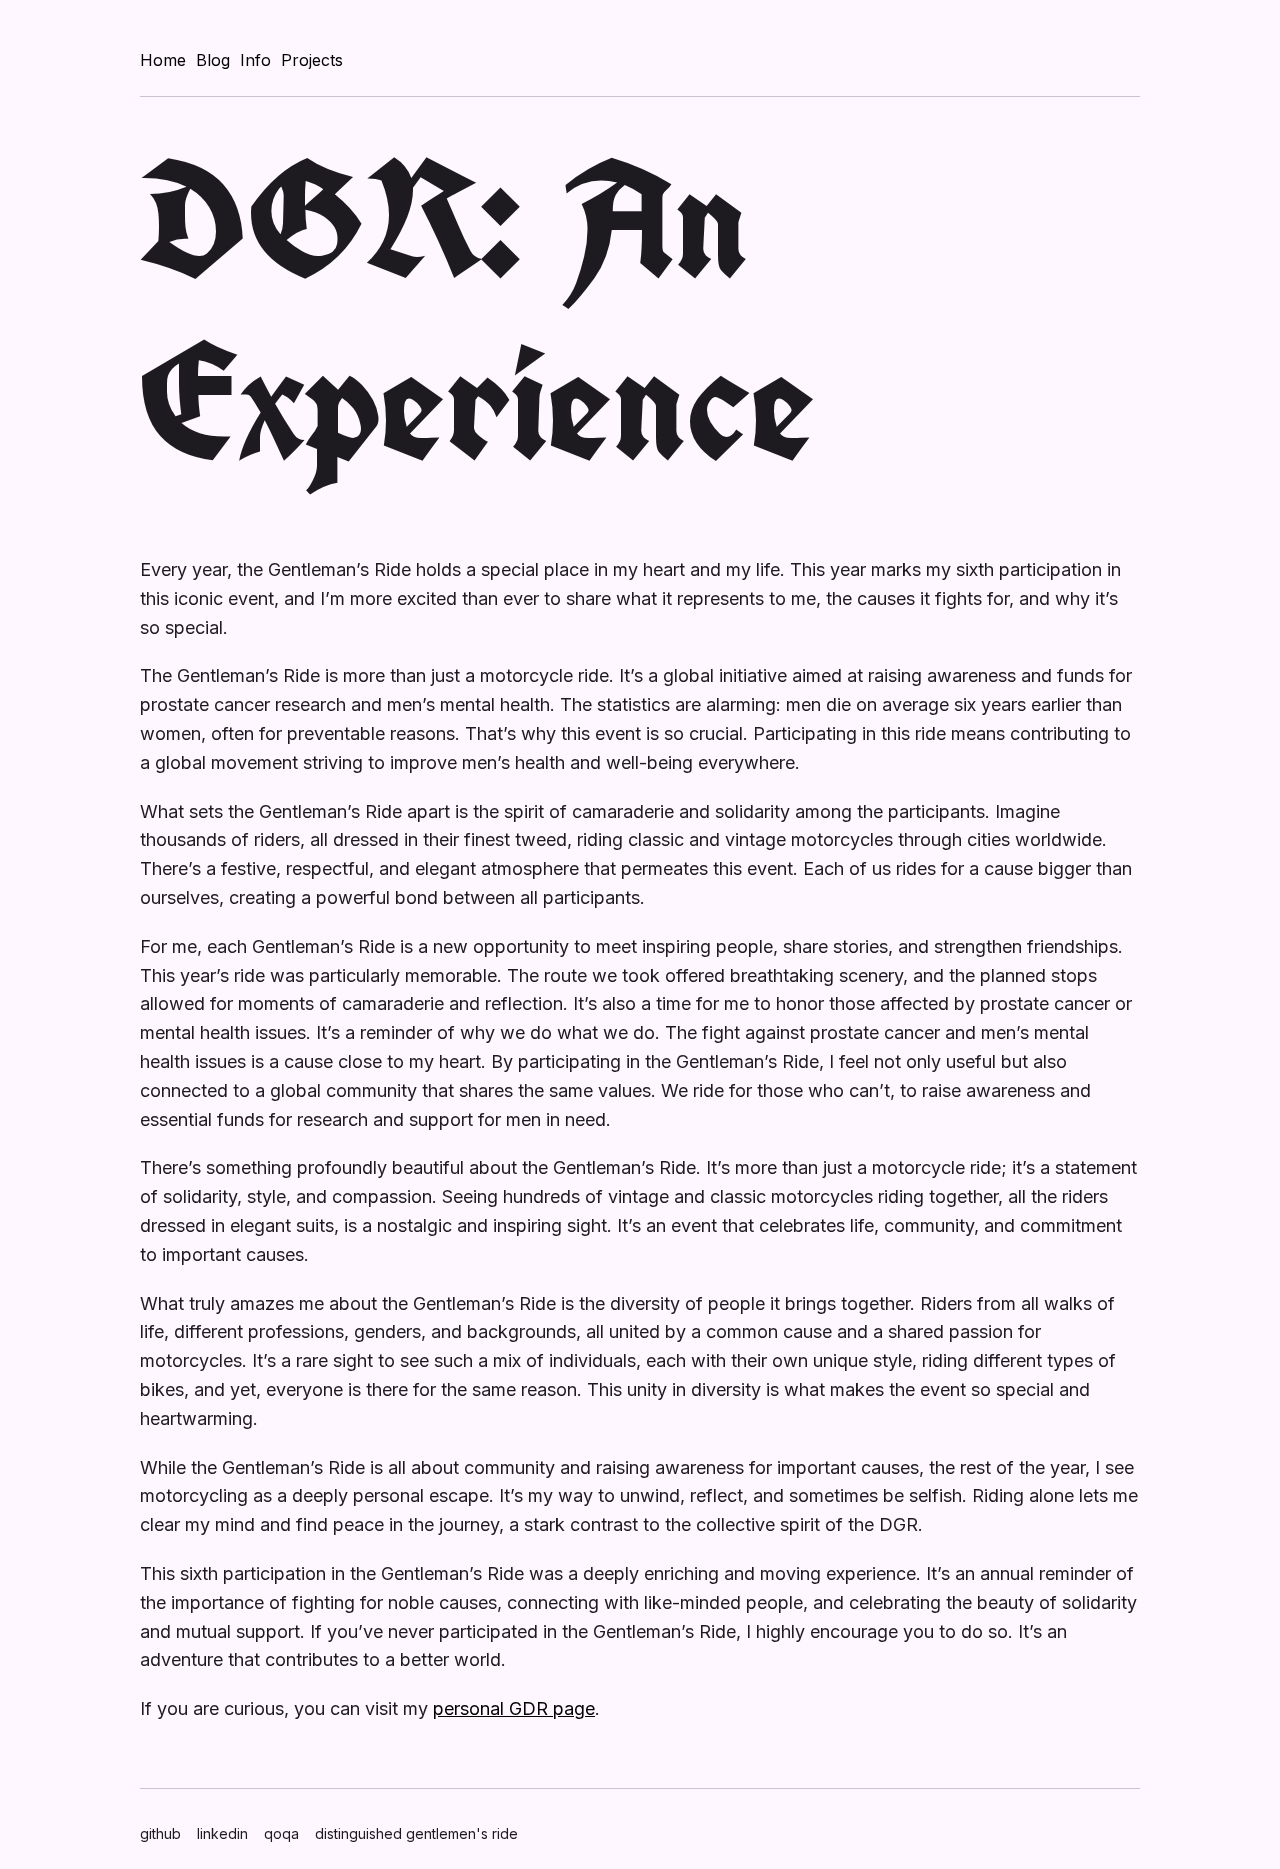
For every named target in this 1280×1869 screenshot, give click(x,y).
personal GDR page (514, 1708)
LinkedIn (222, 1833)
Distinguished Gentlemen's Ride (416, 1833)
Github (160, 1833)
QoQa (281, 1833)
